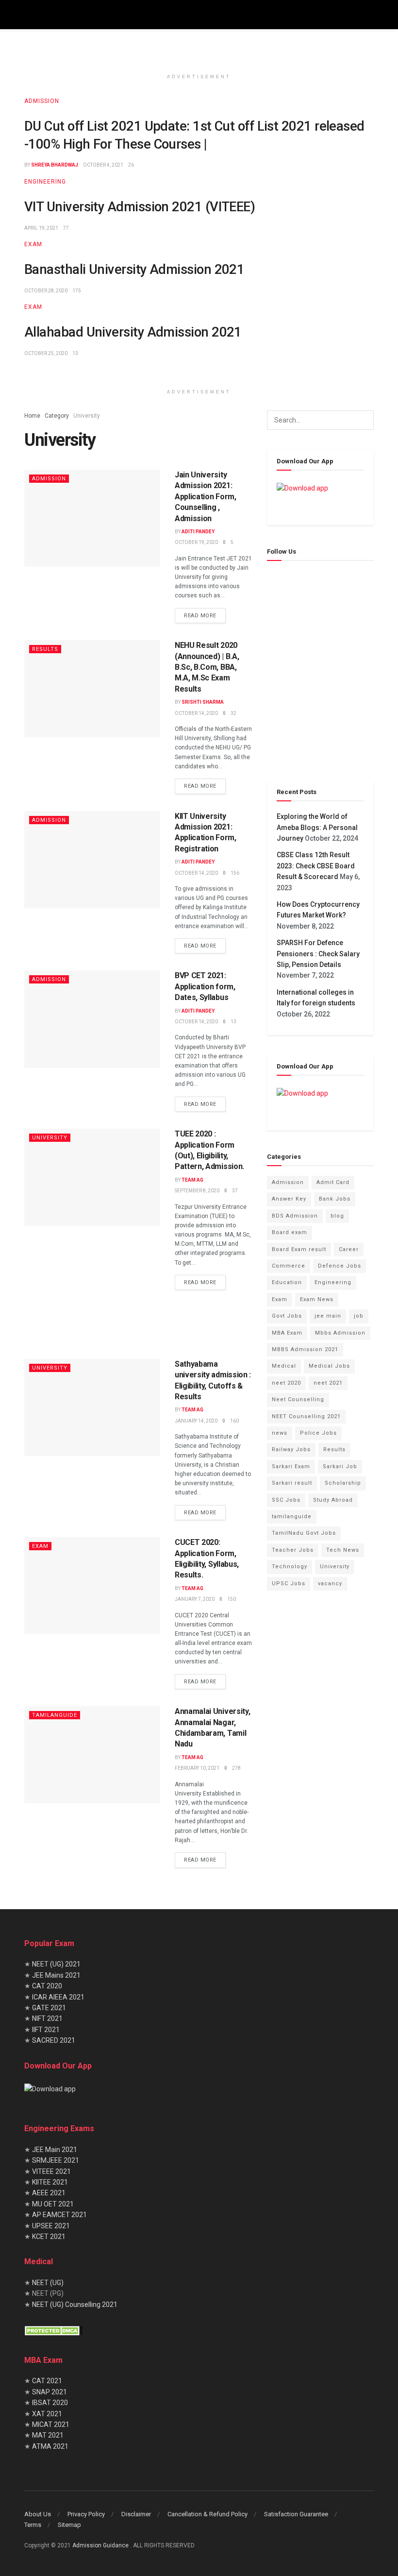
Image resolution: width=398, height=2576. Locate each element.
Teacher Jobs (293, 1550)
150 (232, 1599)
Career (349, 1249)
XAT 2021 (47, 2413)
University (87, 416)
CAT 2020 (46, 1986)
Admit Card (333, 1182)
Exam (33, 244)
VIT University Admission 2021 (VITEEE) (140, 207)
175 (77, 291)
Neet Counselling (298, 1399)
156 (235, 873)
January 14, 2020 (196, 1421)
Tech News (343, 1550)
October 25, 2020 (46, 353)
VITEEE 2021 (51, 2171)
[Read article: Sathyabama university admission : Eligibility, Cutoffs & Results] (92, 1407)
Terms (33, 2525)
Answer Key (289, 1199)
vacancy (330, 1584)
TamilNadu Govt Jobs (304, 1533)
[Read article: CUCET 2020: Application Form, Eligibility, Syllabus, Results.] (92, 1586)
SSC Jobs (286, 1500)
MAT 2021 (48, 2435)
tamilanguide (55, 1715)
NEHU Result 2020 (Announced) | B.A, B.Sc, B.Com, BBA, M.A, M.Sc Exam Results (207, 667)
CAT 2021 (47, 2381)
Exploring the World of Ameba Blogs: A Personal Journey (317, 827)
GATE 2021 (49, 2008)
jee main (328, 1316)
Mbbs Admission (340, 1333)
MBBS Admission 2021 (305, 1349)
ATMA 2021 (50, 2446)
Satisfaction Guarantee (296, 2514)
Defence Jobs (340, 1266)
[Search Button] (364, 420)
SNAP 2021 (50, 2391)
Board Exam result (299, 1249)
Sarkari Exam (291, 1466)
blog (337, 1216)
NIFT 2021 (47, 2018)
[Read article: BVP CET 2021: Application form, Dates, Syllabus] (92, 1019)
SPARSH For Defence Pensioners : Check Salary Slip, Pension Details (318, 954)
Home (32, 416)
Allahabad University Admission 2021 (133, 332)
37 (235, 1191)
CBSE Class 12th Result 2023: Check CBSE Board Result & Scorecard (316, 866)
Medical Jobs (329, 1366)
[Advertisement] (138, 1322)
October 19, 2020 (196, 542)
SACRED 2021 (53, 2040)
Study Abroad (333, 1500)
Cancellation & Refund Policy (207, 2514)
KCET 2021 (49, 2237)
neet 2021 (328, 1383)
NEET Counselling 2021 (306, 1416)
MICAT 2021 (51, 2424)
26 (131, 165)
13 (75, 353)
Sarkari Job (340, 1466)
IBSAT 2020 (50, 2403)
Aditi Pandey (198, 532)
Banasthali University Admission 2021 (134, 270)
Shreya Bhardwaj (55, 165)
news (280, 1433)
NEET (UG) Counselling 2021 (75, 2304)
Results (45, 649)
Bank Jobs (335, 1199)
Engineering (45, 182)
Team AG (192, 1180)
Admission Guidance (101, 2545)
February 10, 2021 (197, 1768)
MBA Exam (287, 1333)
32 (233, 713)
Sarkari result (292, 1483)
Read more (205, 613)
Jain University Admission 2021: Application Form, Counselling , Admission (206, 497)
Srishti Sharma (203, 702)
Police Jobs (318, 1433)
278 (236, 1768)
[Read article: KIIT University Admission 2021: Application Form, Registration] (92, 860)
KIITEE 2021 (50, 2182)
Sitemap (69, 2525)
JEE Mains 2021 (56, 1975)
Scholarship (343, 1483)
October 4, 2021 (103, 165)
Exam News (317, 1299)
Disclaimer (136, 2514)
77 (66, 228)
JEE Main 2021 (55, 2149)
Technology (290, 1567)
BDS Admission (295, 1216)
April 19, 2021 (41, 228)
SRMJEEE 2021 (56, 2160)
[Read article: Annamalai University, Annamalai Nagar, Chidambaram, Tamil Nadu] (92, 1755)
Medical (284, 1366)
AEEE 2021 (49, 2193)
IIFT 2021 (45, 2029)
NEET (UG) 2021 (56, 1964)
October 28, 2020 (46, 291)
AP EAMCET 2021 (59, 2215)
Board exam (290, 1232)
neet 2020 (286, 1383)
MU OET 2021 (53, 2203)
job (359, 1316)
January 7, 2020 (195, 1599)
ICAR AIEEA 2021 (58, 1997)
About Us (38, 2514)
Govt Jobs (287, 1316)
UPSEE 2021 (51, 2225)
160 (234, 1421)
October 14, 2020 (196, 713)
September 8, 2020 (197, 1191)
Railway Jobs (291, 1449)
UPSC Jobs (289, 1584)
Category (57, 416)
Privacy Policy (86, 2514)
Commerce (289, 1266)
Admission (42, 101)
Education (287, 1282)
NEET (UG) (48, 2282)
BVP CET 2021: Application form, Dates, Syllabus (205, 986)
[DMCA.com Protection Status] (53, 2330)
